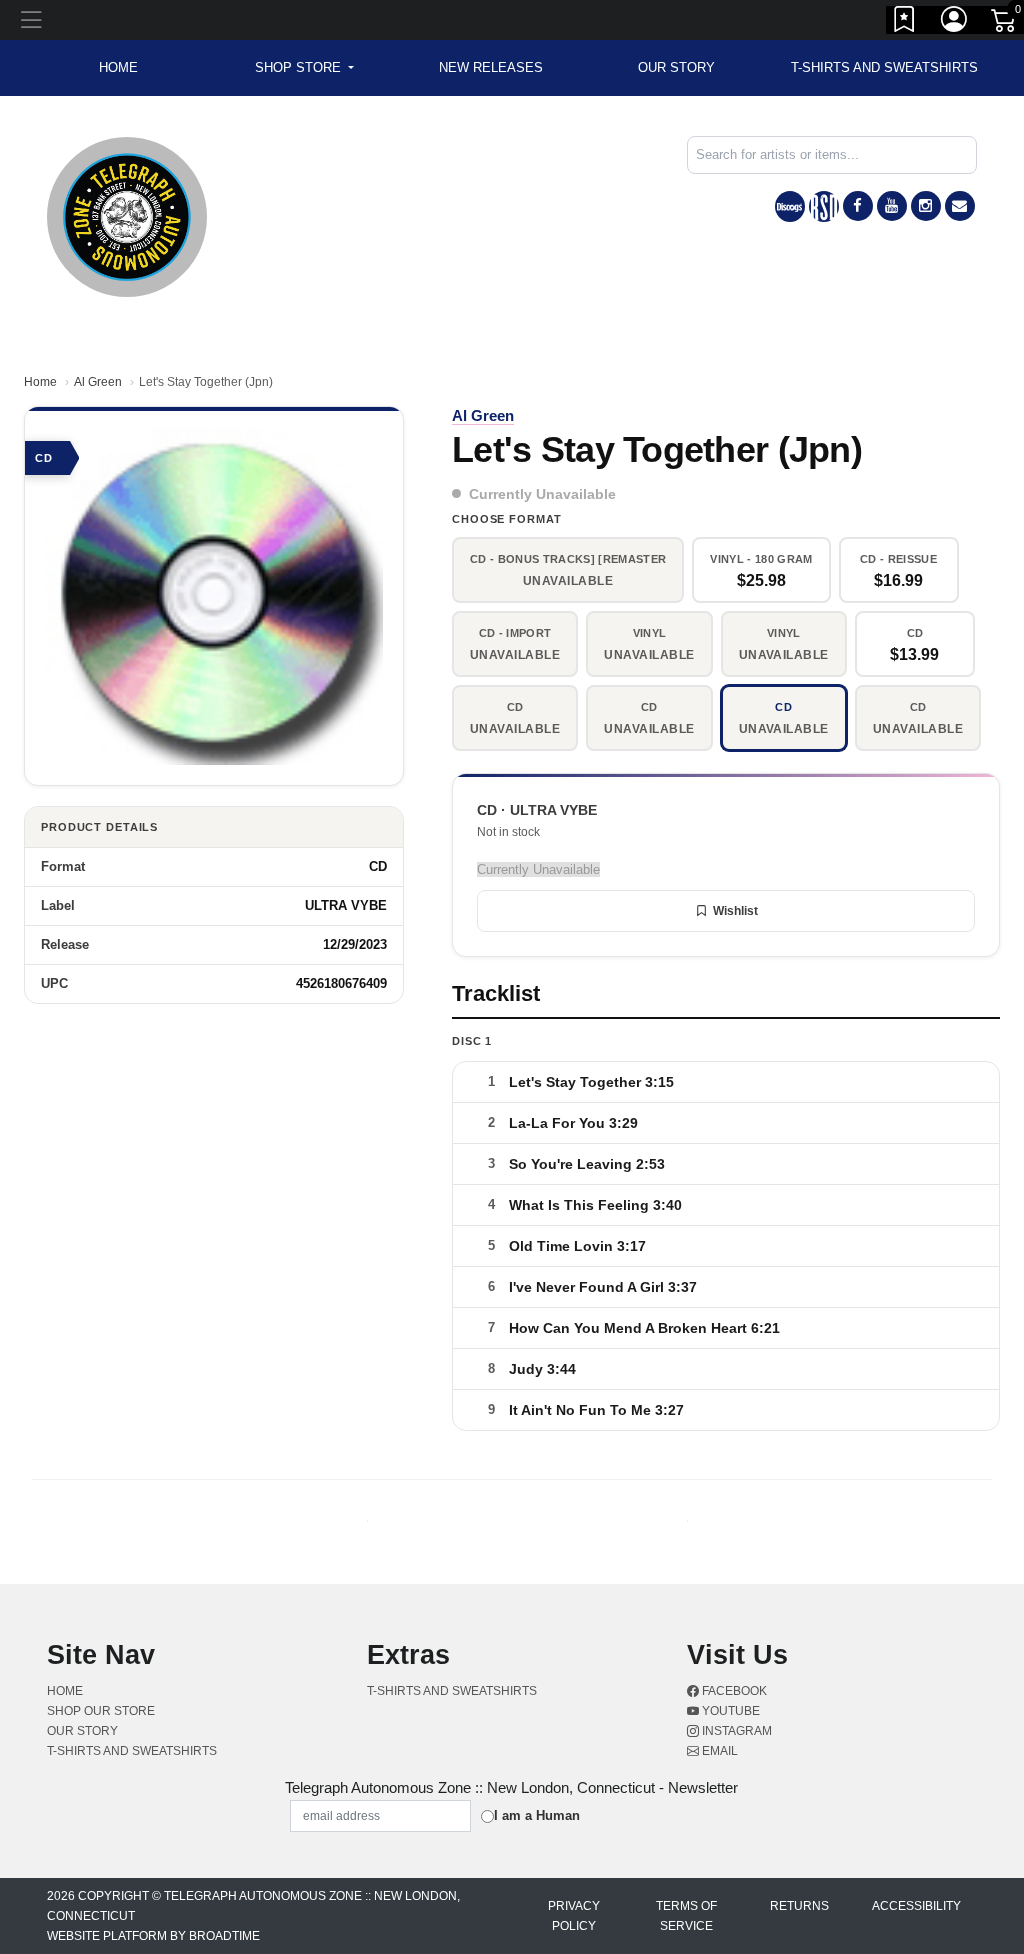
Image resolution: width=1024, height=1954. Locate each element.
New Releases (491, 67)
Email (718, 1751)
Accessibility (916, 1906)
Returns (799, 1906)
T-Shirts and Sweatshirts (884, 67)
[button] (304, 68)
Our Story (676, 67)
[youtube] (892, 206)
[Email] (960, 206)
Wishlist (735, 911)
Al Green (98, 382)
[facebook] (858, 206)
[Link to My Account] (955, 23)
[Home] (127, 215)
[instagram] (926, 206)
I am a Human (537, 1815)
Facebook (733, 1691)
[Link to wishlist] (905, 23)
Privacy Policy (574, 1916)
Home (40, 382)
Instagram (735, 1731)
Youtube (729, 1711)
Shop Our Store (101, 1711)
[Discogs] (790, 206)
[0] (1005, 24)
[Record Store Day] (824, 206)
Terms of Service (686, 1916)
